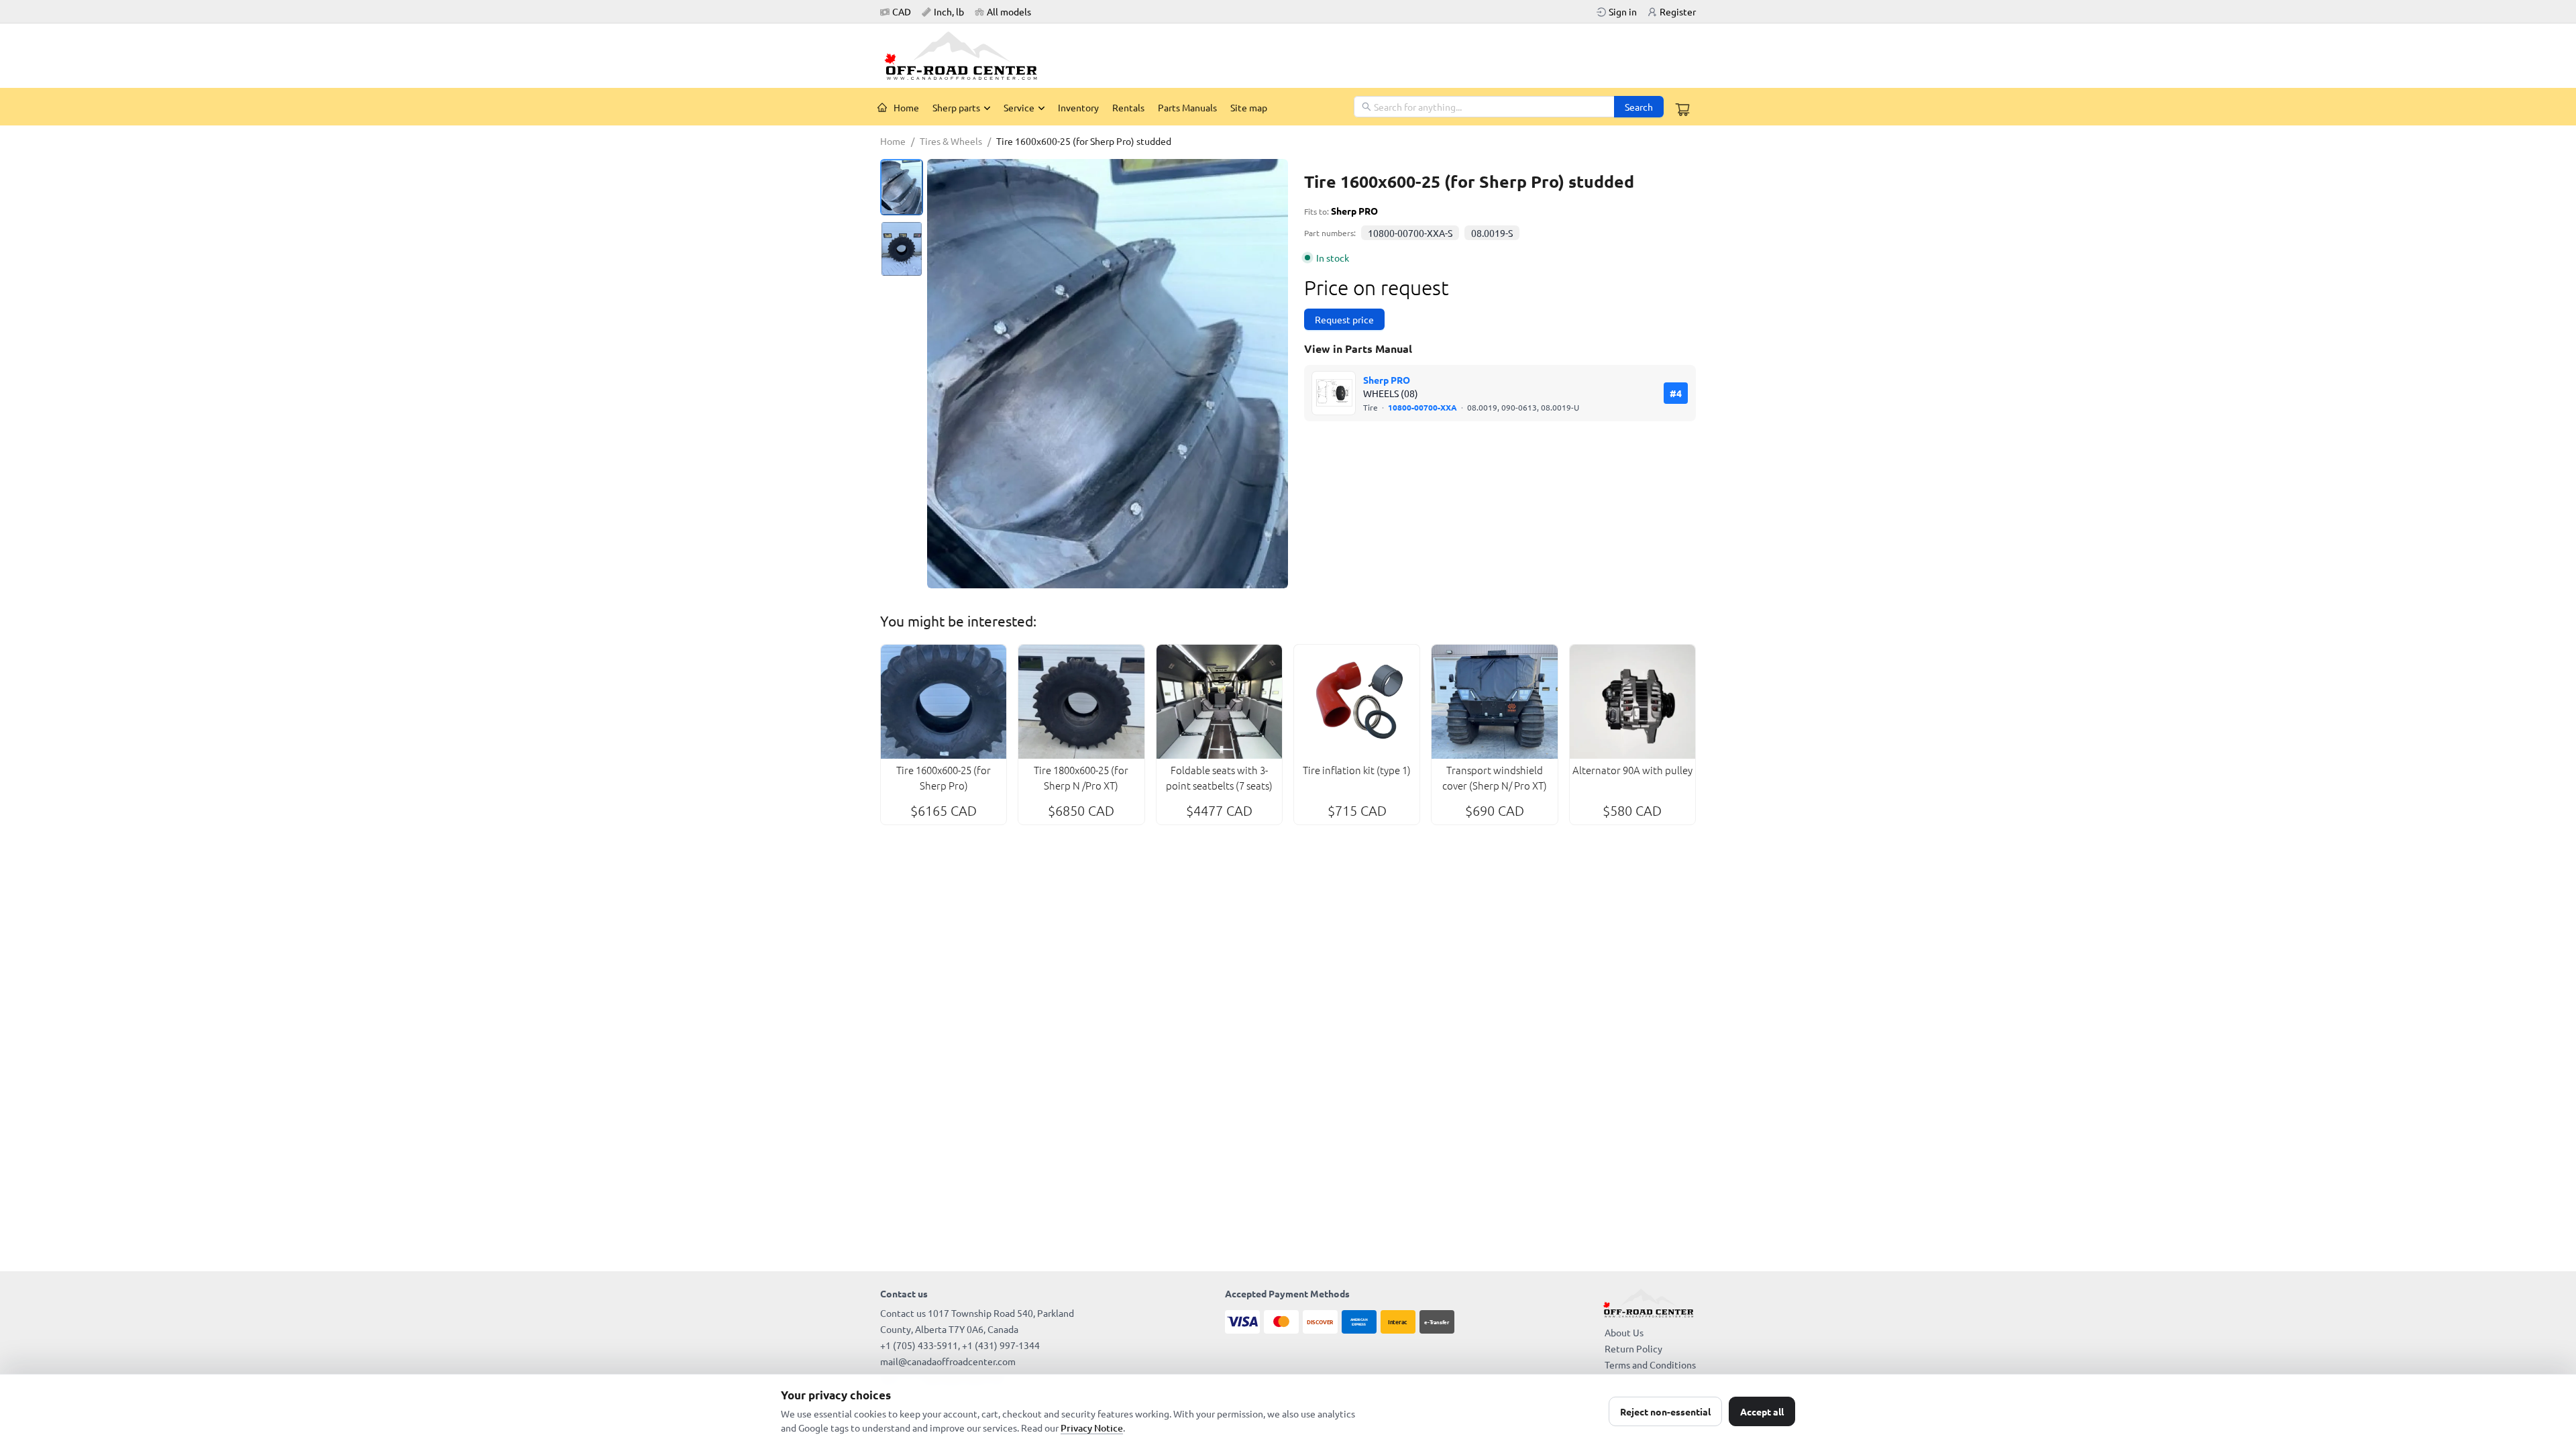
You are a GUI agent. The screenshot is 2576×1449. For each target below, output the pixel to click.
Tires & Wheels (951, 141)
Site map (1249, 107)
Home (906, 107)
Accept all (1762, 1411)
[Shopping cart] (1682, 109)
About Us (1624, 1332)
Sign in (1623, 11)
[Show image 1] (902, 187)
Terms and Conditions (1650, 1364)
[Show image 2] (902, 249)
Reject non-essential (1665, 1411)
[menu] (1112, 107)
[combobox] (1485, 107)
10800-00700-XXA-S (1410, 233)
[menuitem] (898, 107)
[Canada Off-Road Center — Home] (966, 56)
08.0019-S (1492, 233)
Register (1678, 11)
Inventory (1078, 107)
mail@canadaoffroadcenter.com (948, 1361)
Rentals (1128, 107)
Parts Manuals (1187, 107)
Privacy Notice (1092, 1428)
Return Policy (1633, 1348)
